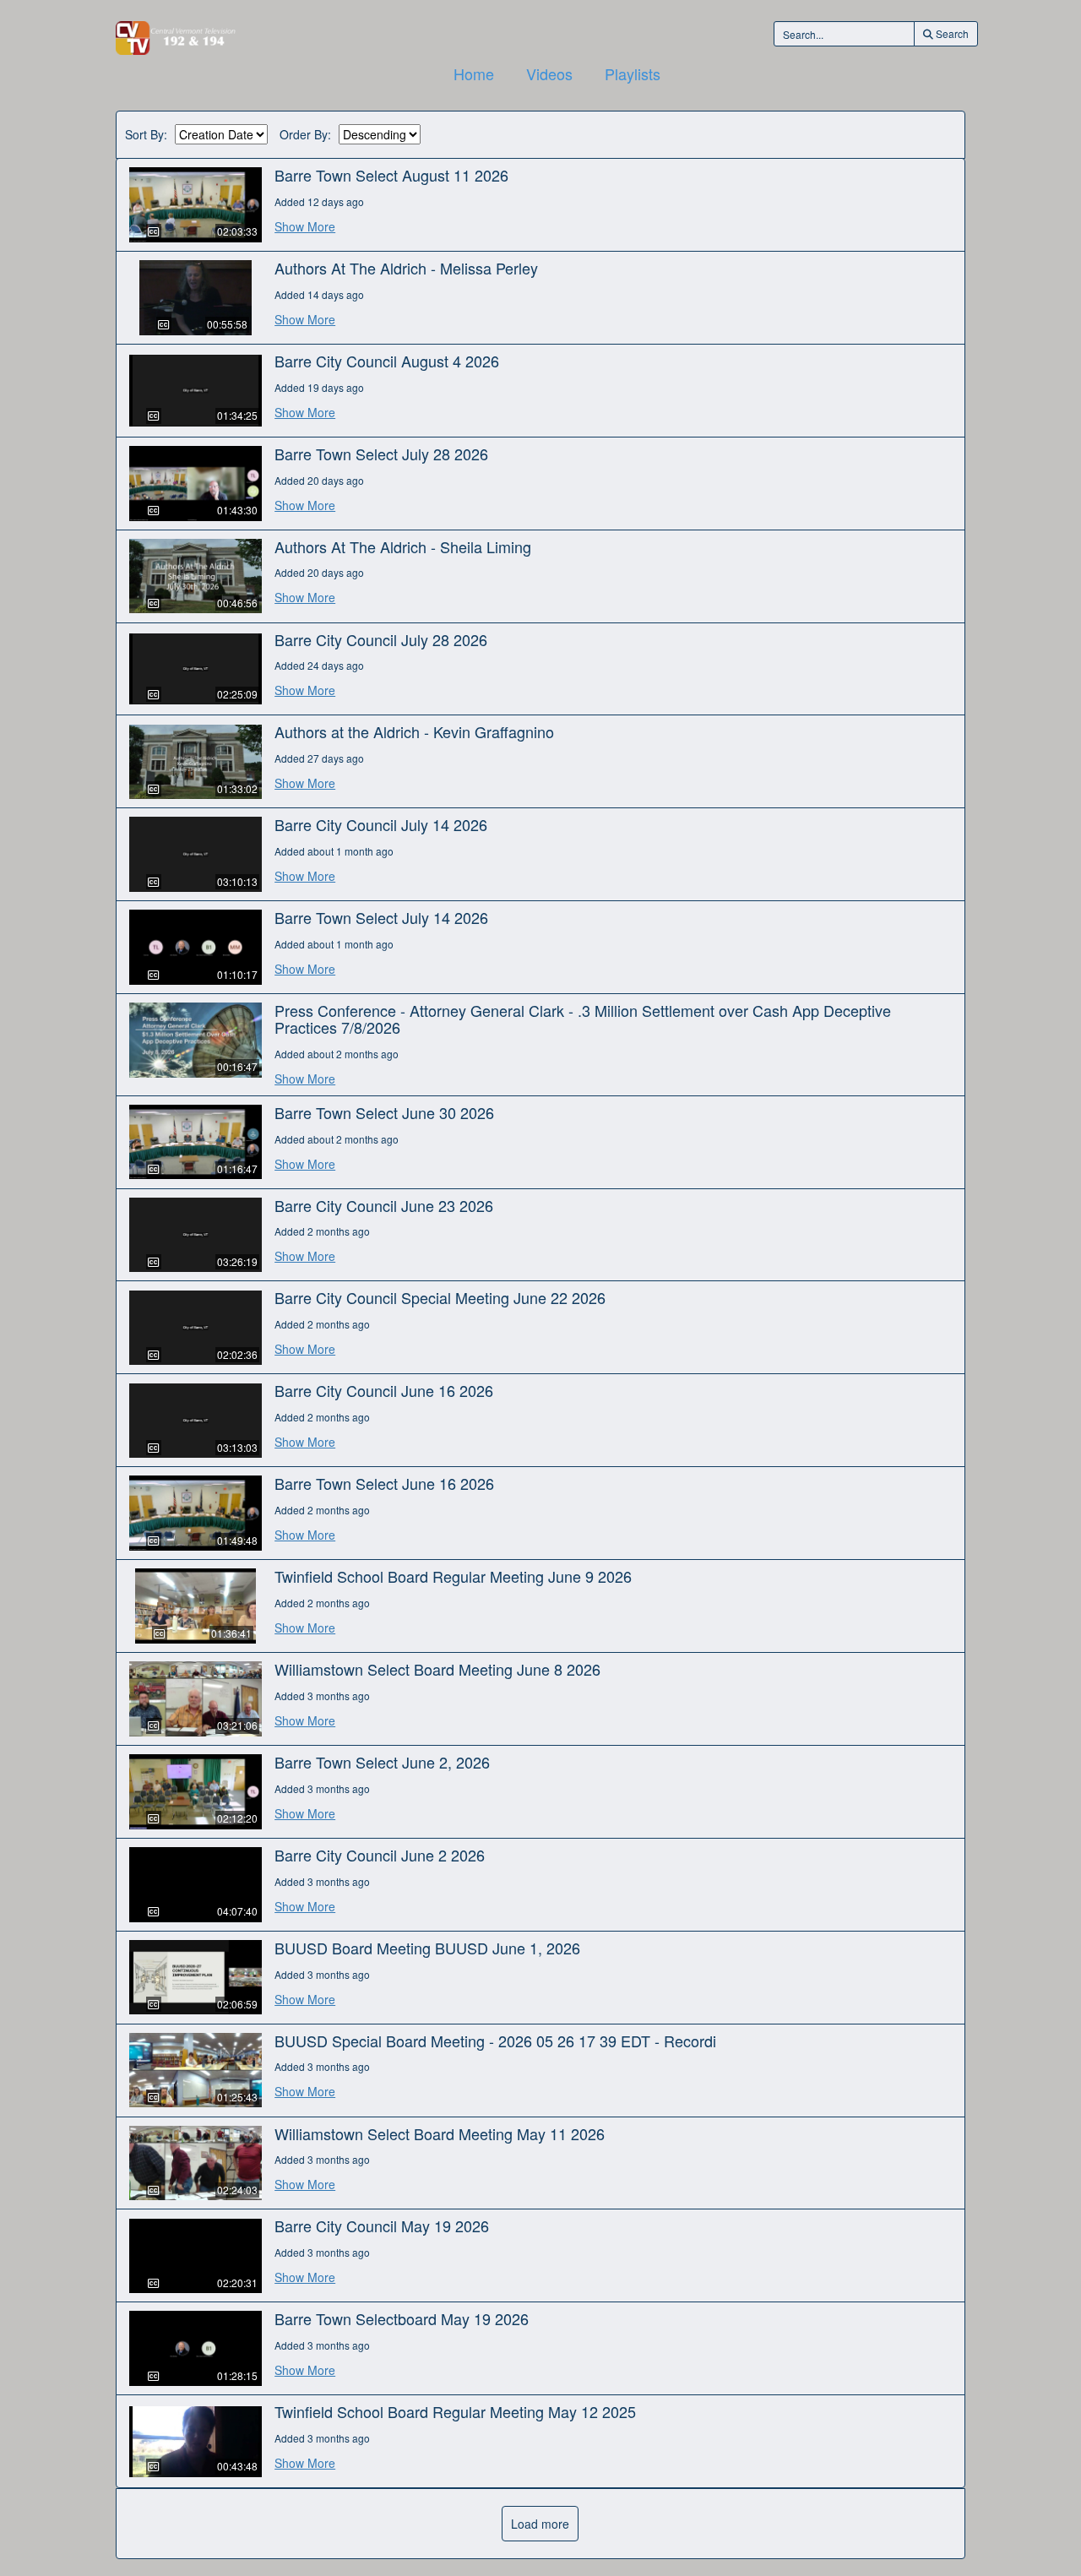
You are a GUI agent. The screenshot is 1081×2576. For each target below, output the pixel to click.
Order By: (305, 135)
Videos (549, 73)
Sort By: (146, 135)
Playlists (633, 73)
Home (474, 73)
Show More (305, 226)
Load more (540, 2524)
